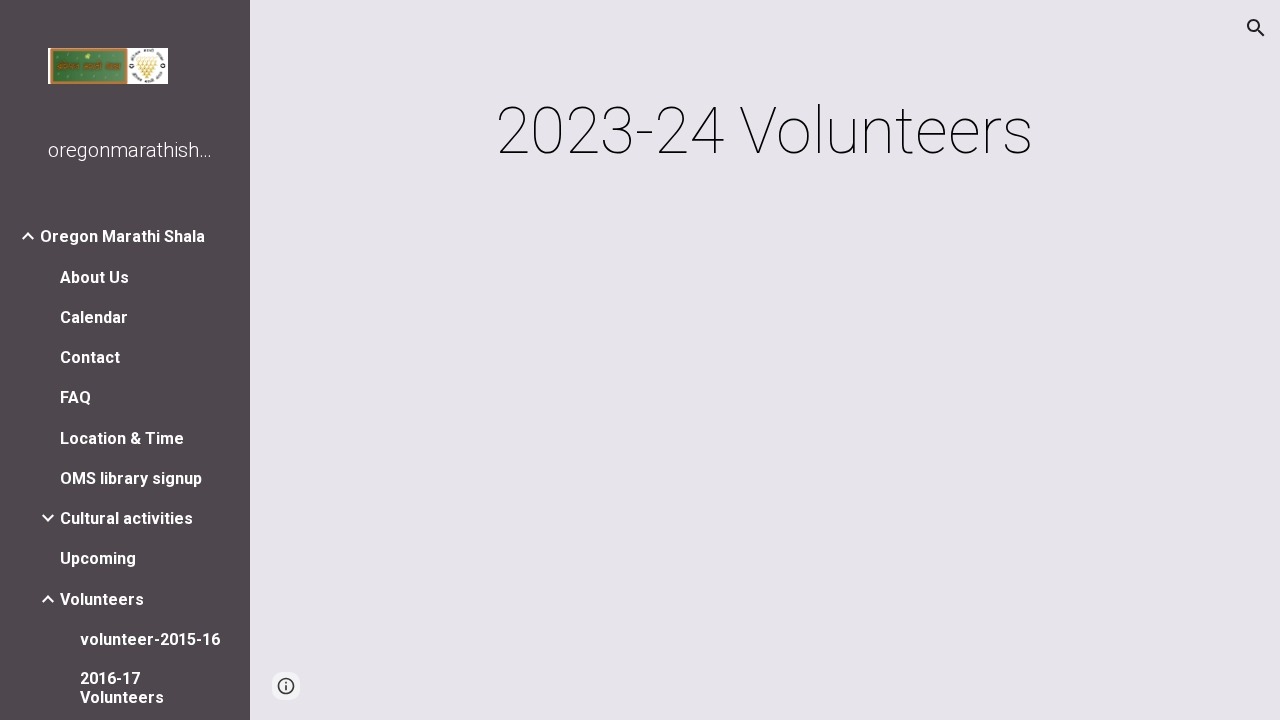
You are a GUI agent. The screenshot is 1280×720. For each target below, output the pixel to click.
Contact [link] (90, 357)
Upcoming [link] (98, 558)
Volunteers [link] (102, 599)
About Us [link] (94, 277)
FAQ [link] (75, 397)
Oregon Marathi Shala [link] (122, 236)
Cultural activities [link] (126, 518)
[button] (1256, 28)
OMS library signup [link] (131, 478)
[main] (764, 132)
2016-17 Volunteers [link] (122, 688)
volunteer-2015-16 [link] (150, 639)
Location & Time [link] (122, 438)
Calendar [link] (94, 317)
